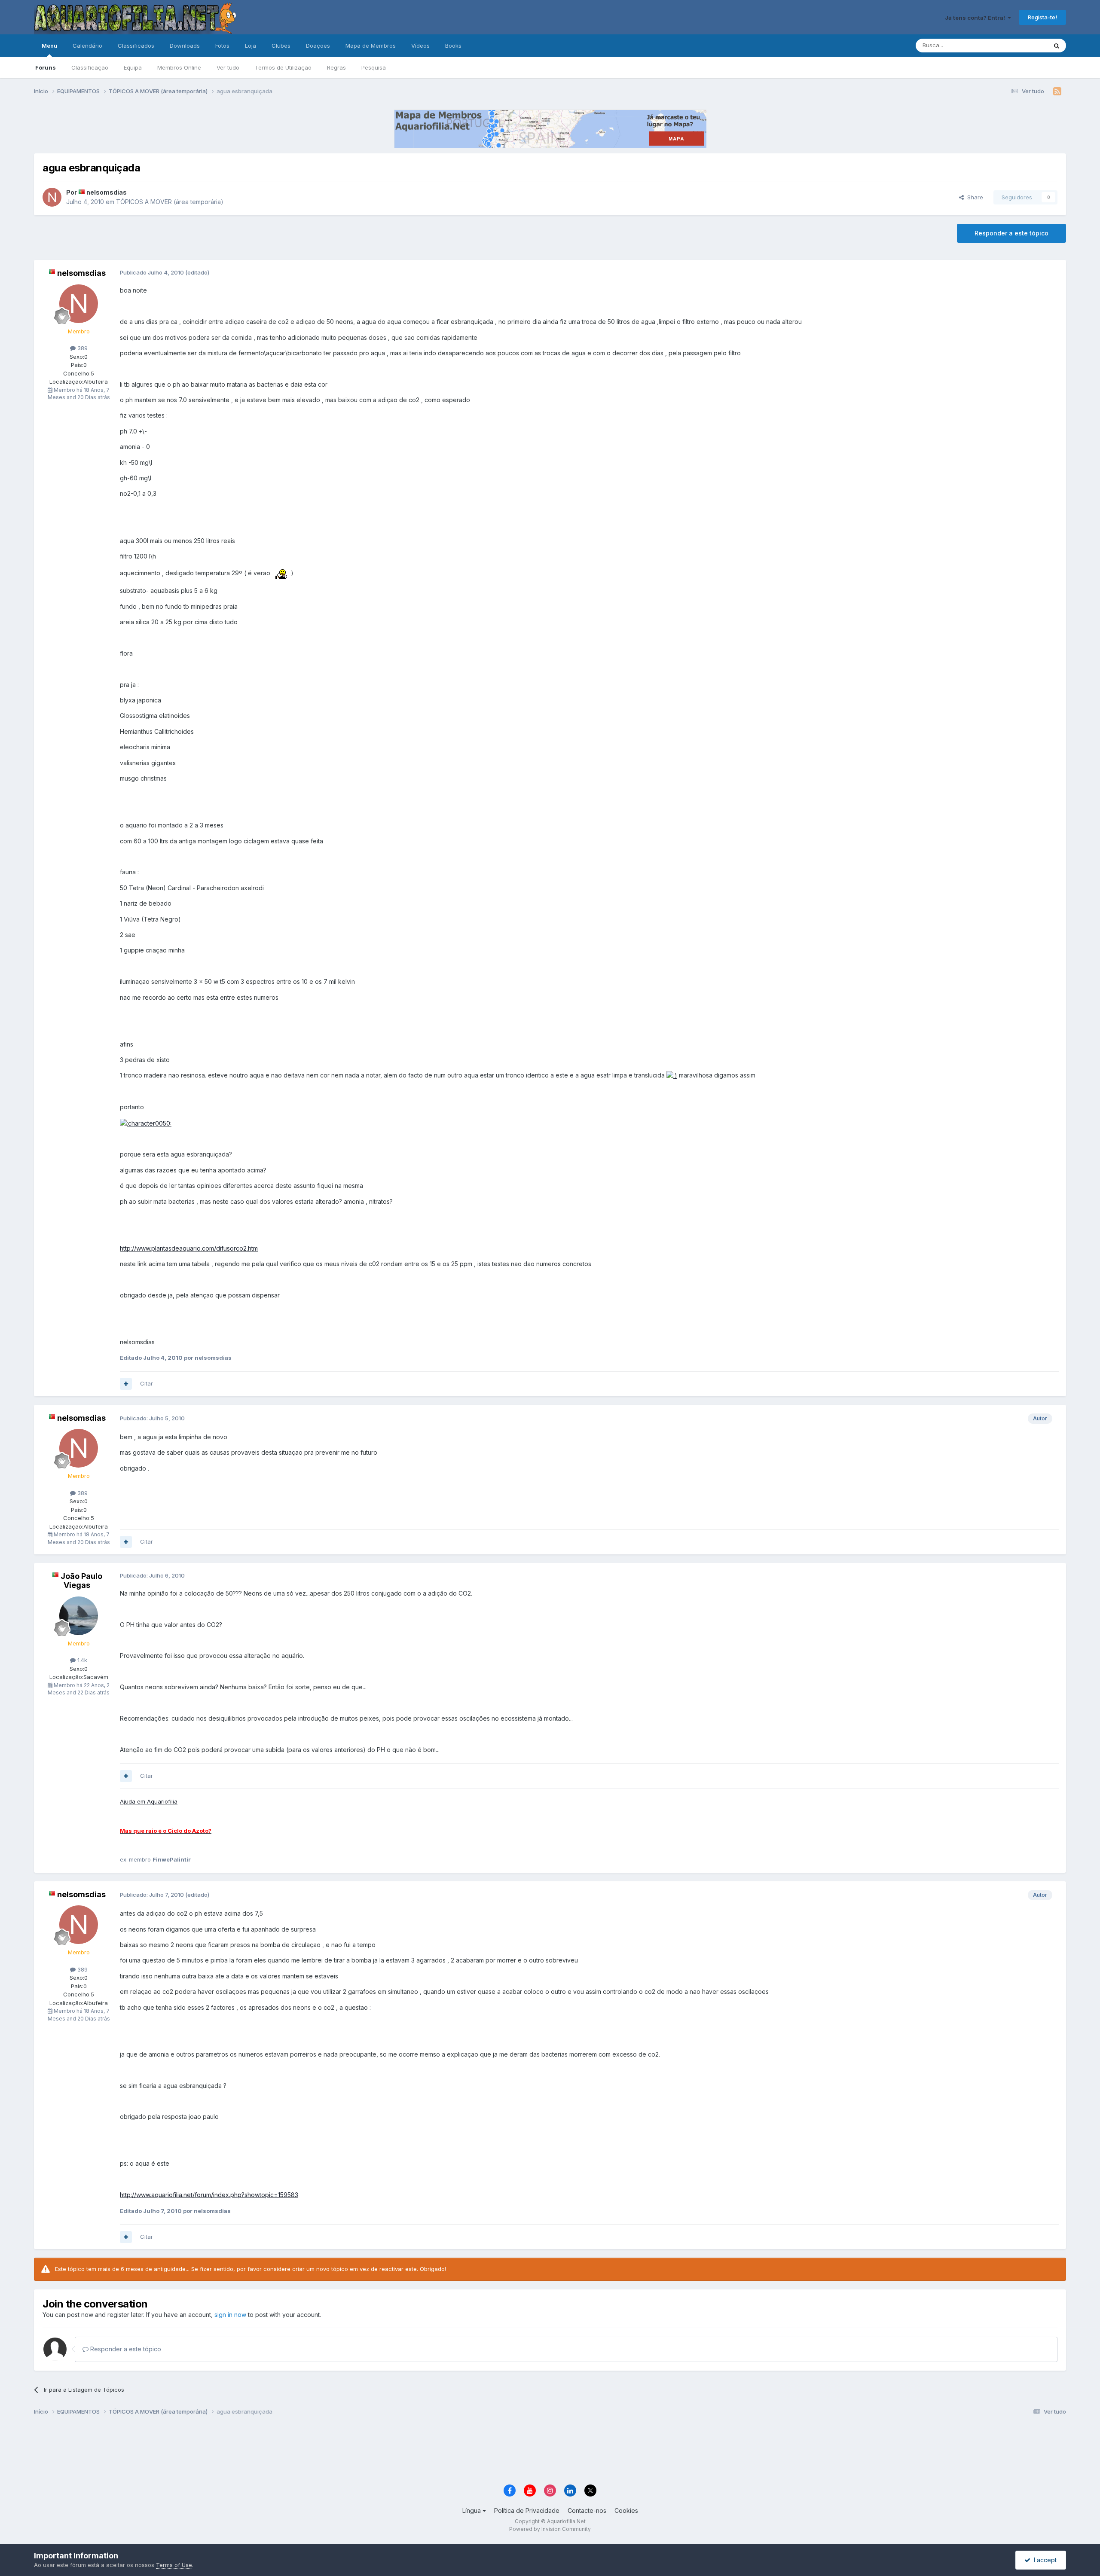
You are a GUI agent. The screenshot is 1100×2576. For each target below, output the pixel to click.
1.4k (81, 1660)
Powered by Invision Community (550, 2529)
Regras (336, 67)
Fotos (222, 46)
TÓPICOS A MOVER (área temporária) (170, 202)
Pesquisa (374, 67)
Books (453, 46)
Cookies (626, 2510)
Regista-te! (1042, 17)
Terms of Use (174, 2565)
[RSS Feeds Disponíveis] (1057, 92)
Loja (251, 46)
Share (973, 197)
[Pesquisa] (1057, 46)
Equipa (133, 67)
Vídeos (420, 46)
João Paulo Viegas (81, 1581)
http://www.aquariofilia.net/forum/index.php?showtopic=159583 (209, 2195)
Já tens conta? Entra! (976, 18)
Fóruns (46, 67)
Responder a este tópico (1011, 233)
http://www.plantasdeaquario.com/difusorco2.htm (189, 1248)
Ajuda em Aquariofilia (149, 1801)
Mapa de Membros (371, 46)
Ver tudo (228, 67)
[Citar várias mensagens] (126, 1384)
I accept (1043, 2560)
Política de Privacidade (527, 2510)
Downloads (185, 46)
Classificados (136, 46)
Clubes (281, 46)
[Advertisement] (550, 2451)
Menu (49, 46)
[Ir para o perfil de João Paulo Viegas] (79, 1616)
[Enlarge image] (281, 573)
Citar (147, 1383)
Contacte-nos (587, 2510)
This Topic (1022, 45)
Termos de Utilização (283, 67)
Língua (472, 2510)
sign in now (230, 2315)
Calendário (87, 46)
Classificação (90, 67)
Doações (318, 46)
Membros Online (179, 67)
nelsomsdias (107, 192)
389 (82, 348)
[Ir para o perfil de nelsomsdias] (52, 197)
